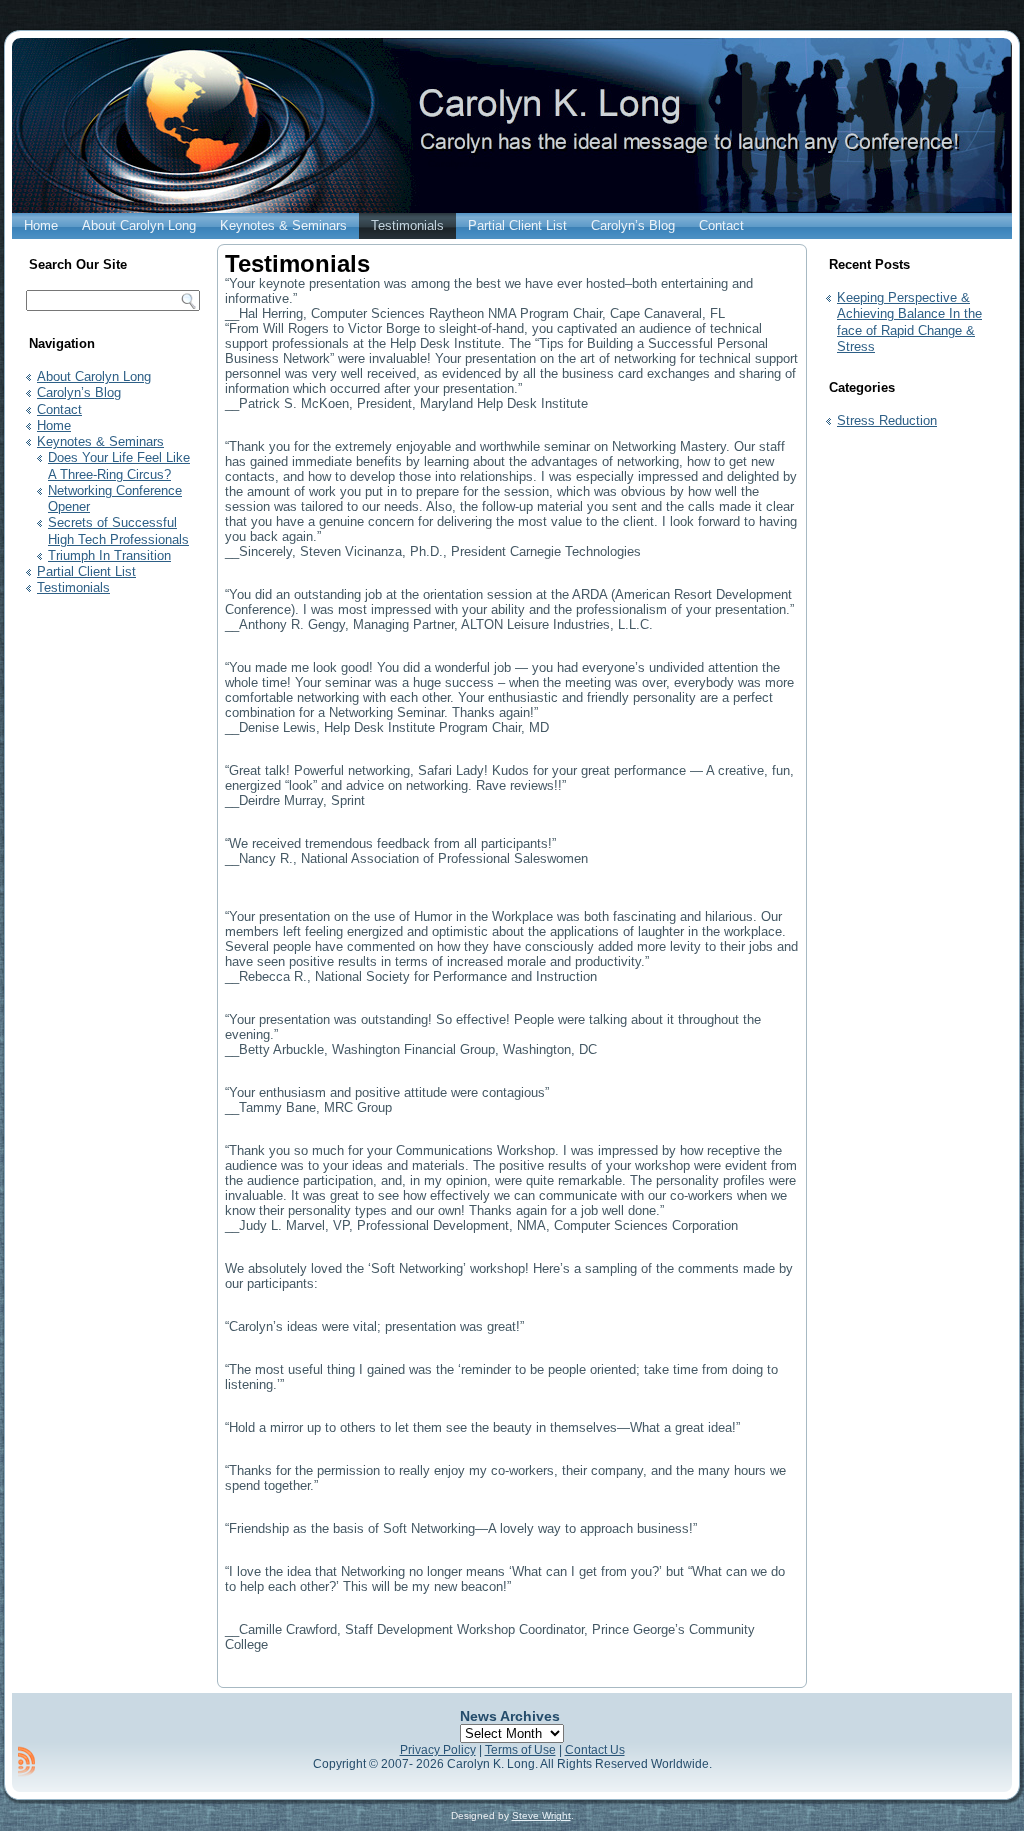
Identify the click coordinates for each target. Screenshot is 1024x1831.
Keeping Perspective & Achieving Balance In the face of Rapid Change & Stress (909, 322)
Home (41, 225)
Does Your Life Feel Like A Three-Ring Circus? (119, 465)
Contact (721, 225)
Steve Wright (541, 1815)
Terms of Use (520, 1750)
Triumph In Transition (109, 555)
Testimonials (407, 225)
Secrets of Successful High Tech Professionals (118, 530)
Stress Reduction (887, 420)
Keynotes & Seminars (283, 225)
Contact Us (595, 1750)
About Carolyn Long (139, 225)
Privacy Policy (438, 1750)
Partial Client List (517, 225)
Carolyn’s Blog (633, 225)
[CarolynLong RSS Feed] (26, 1761)
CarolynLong (459, 163)
